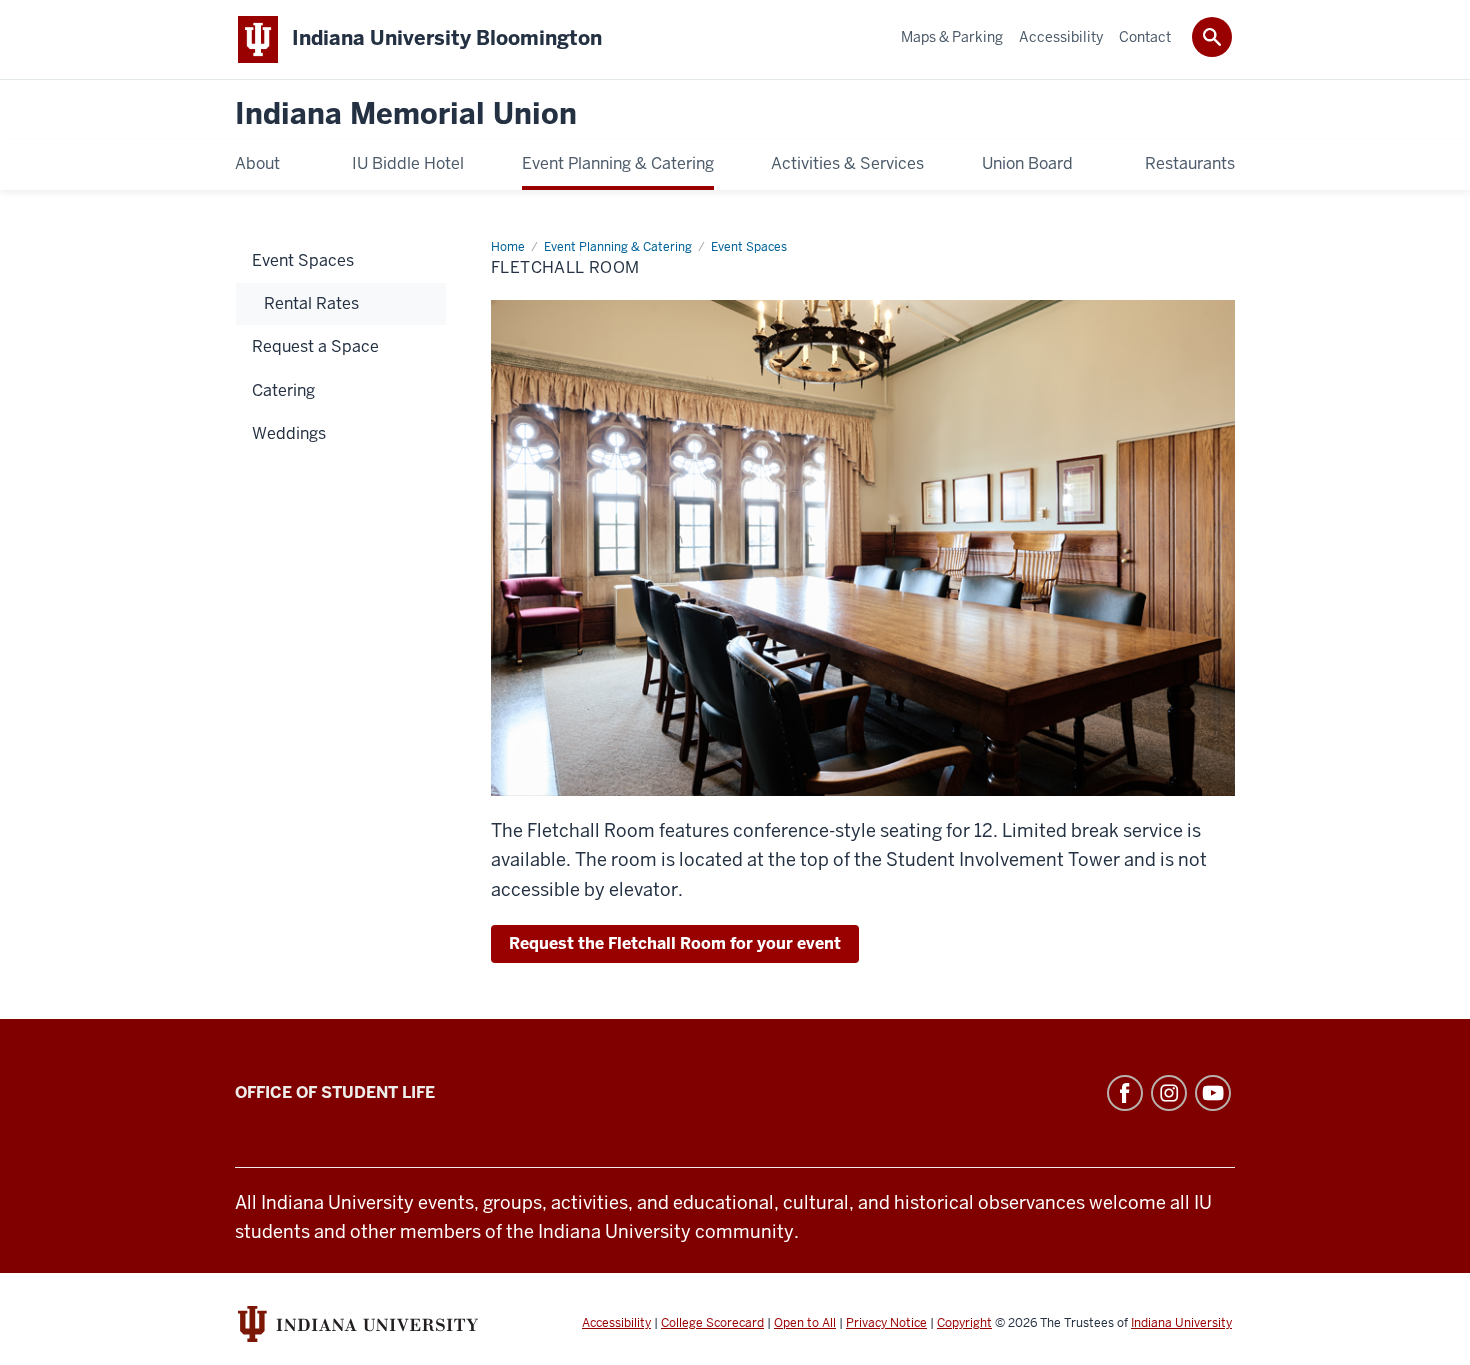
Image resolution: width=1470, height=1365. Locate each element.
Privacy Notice (886, 1323)
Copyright (964, 1323)
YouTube (1213, 1093)
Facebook (1125, 1093)
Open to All (805, 1323)
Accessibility (616, 1323)
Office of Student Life (335, 1092)
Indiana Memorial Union (406, 114)
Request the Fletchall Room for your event (675, 943)
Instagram (1169, 1093)
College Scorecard (712, 1323)
